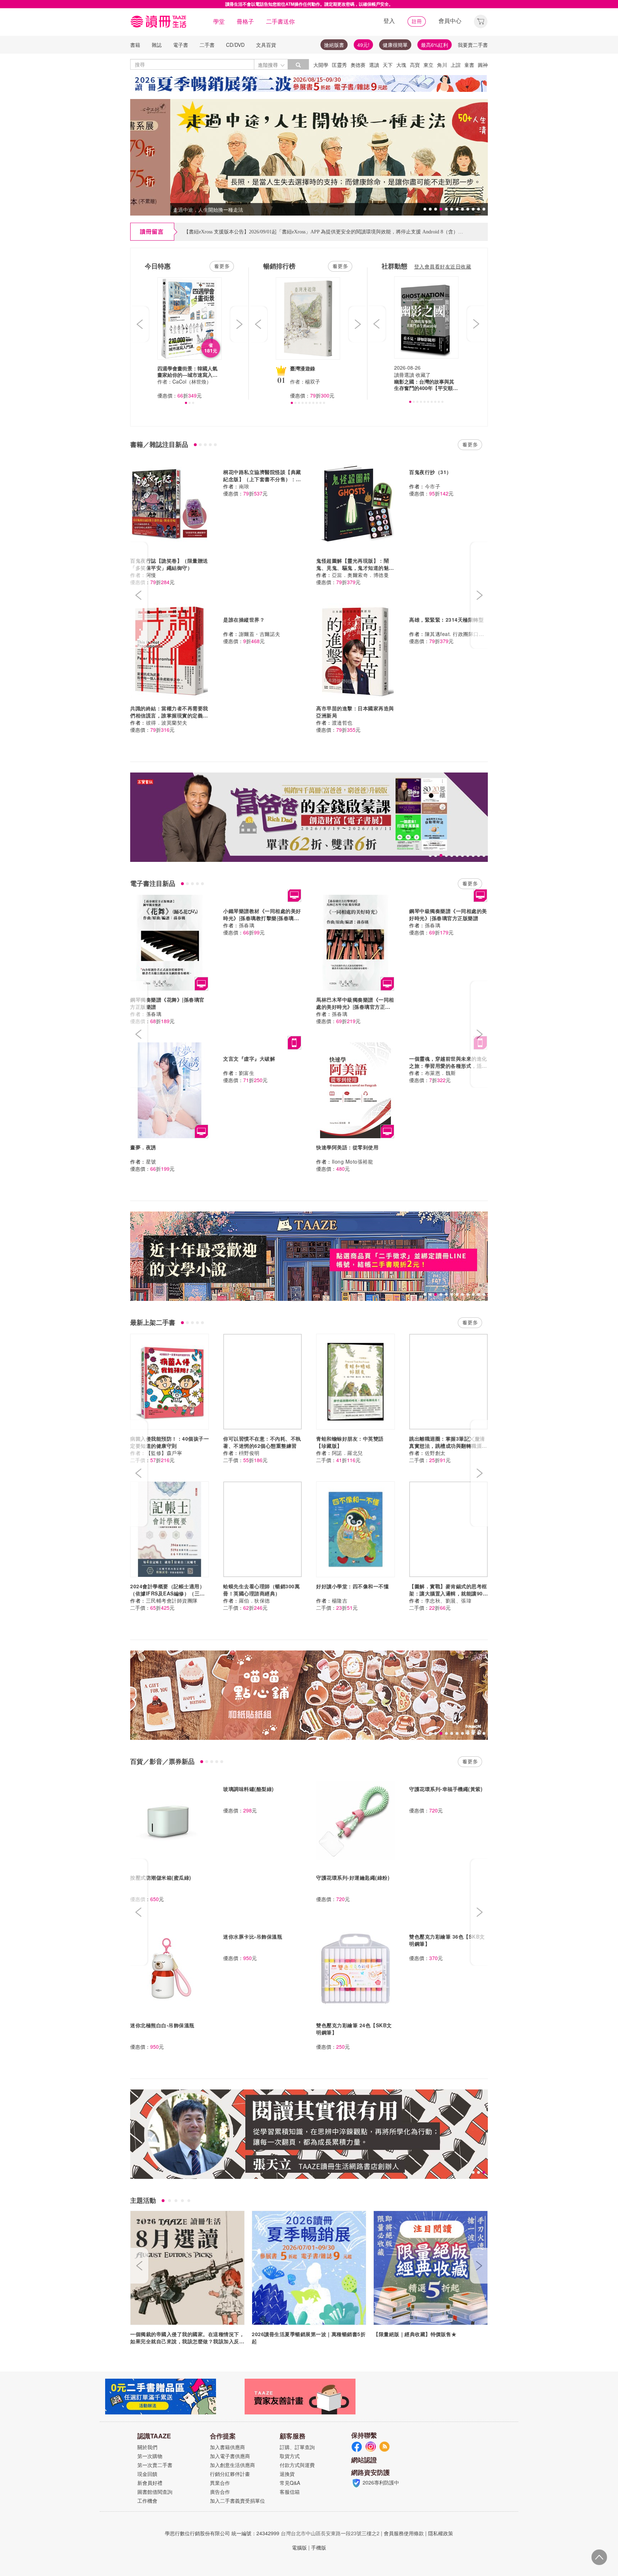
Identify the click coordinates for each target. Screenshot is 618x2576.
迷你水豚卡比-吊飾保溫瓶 (253, 1936)
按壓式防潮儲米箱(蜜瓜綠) (161, 1877)
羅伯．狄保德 (254, 1600)
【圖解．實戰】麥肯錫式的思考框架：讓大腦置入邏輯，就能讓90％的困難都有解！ (448, 1593)
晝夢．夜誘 (143, 1147)
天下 (388, 65)
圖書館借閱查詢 (155, 2492)
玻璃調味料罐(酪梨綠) (249, 1789)
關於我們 (147, 2447)
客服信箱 (290, 2492)
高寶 (415, 65)
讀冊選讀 (404, 375)
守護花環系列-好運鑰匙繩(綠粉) (353, 1877)
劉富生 (247, 1073)
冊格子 (245, 21)
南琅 (244, 486)
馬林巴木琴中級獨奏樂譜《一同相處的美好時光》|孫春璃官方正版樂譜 (355, 1007)
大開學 (321, 65)
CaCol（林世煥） (192, 381)
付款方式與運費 (297, 2465)
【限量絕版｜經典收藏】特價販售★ (415, 2334)
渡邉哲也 (342, 722)
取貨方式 (290, 2456)
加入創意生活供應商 (232, 2465)
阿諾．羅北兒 (347, 1453)
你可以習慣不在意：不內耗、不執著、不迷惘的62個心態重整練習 (262, 1442)
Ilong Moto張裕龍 (353, 1161)
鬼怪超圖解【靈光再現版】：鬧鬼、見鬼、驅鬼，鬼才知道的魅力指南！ (355, 568)
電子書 (181, 45)
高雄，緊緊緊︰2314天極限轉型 (446, 620)
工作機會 (147, 2501)
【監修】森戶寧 (164, 1453)
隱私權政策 (441, 2533)
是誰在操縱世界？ (244, 620)
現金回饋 (147, 2474)
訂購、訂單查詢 (297, 2447)
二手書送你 (280, 21)
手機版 (319, 2547)
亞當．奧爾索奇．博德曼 (360, 575)
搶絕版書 (334, 45)
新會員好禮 (150, 2483)
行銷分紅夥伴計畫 (230, 2474)
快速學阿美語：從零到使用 (347, 1147)
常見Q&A (290, 2483)
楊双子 (313, 381)
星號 (151, 1161)
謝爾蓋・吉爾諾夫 (260, 634)
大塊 (401, 65)
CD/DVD (235, 45)
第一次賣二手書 (155, 2465)
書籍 (135, 45)
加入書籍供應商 (227, 2447)
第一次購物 (150, 2456)
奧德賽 (358, 65)
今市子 (433, 486)
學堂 (219, 21)
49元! (363, 45)
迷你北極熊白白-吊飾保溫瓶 (162, 2025)
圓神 (483, 65)
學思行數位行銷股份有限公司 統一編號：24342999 (222, 2533)
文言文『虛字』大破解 (249, 1058)
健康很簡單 (395, 45)
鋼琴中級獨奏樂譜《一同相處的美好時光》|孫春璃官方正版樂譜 (448, 914)
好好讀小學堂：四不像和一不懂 (352, 1586)
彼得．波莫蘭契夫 (167, 722)
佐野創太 (435, 1453)
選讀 (374, 65)
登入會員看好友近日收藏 (443, 266)
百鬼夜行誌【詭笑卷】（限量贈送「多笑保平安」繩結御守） (169, 564)
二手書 (207, 45)
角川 (442, 65)
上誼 (456, 65)
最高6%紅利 (435, 45)
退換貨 (287, 2474)
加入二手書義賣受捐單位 (237, 2501)
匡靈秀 (339, 65)
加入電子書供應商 (230, 2456)
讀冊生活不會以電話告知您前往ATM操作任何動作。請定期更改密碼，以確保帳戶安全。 (309, 4)
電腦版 (299, 2547)
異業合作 (220, 2483)
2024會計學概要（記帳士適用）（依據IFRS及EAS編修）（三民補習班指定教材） (168, 1593)
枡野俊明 (249, 1453)
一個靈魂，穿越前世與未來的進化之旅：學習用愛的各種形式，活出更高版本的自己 (448, 1066)
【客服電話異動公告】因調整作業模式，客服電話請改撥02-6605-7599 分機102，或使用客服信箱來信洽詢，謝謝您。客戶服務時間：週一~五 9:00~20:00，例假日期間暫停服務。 (376, 232)
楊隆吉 (340, 1600)
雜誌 (157, 45)
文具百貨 (266, 45)
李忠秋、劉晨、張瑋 (448, 1600)
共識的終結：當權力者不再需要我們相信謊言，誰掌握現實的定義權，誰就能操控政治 (169, 715)
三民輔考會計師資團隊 (172, 1600)
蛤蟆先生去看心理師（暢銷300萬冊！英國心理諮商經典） (261, 1590)
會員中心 (450, 21)
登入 (389, 21)
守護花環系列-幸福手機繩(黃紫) (446, 1789)
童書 (469, 65)
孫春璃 (154, 1014)
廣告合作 (220, 2492)
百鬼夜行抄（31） (430, 472)
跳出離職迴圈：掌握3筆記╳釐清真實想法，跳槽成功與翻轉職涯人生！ (448, 1446)
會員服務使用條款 (404, 2533)
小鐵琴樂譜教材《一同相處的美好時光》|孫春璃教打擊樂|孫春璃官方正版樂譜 (262, 918)
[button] (481, 21)
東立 (428, 65)
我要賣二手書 (473, 45)
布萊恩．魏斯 (440, 1073)
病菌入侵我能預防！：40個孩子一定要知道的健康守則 (170, 1442)
